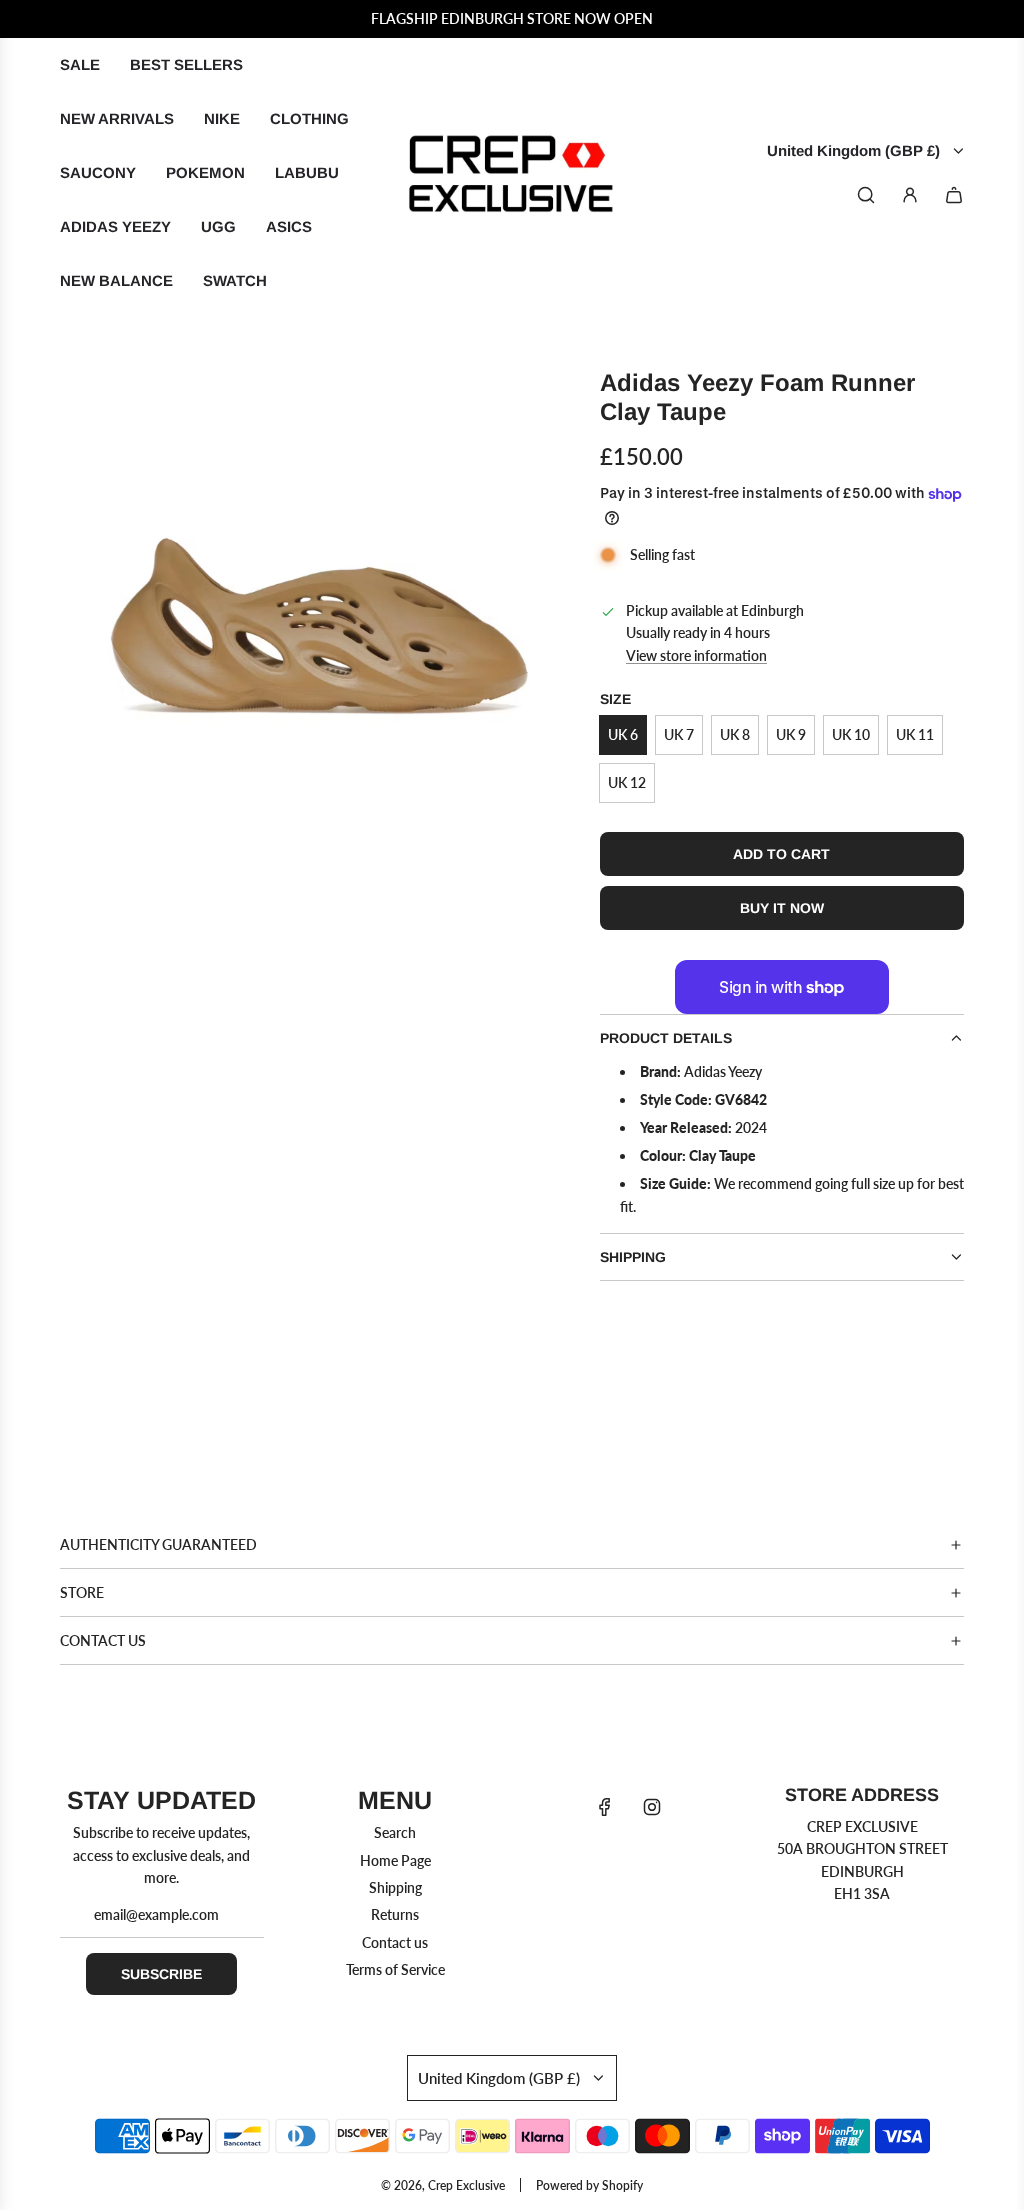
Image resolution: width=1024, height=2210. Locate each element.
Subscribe (161, 1974)
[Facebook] (605, 1807)
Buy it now (782, 908)
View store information (696, 655)
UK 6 (623, 734)
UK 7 (679, 734)
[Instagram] (652, 1807)
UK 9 (791, 734)
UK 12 (627, 782)
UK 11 (915, 734)
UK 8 (735, 734)
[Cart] (954, 195)
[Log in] (910, 195)
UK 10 (851, 734)
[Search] (866, 195)
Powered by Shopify (589, 2185)
